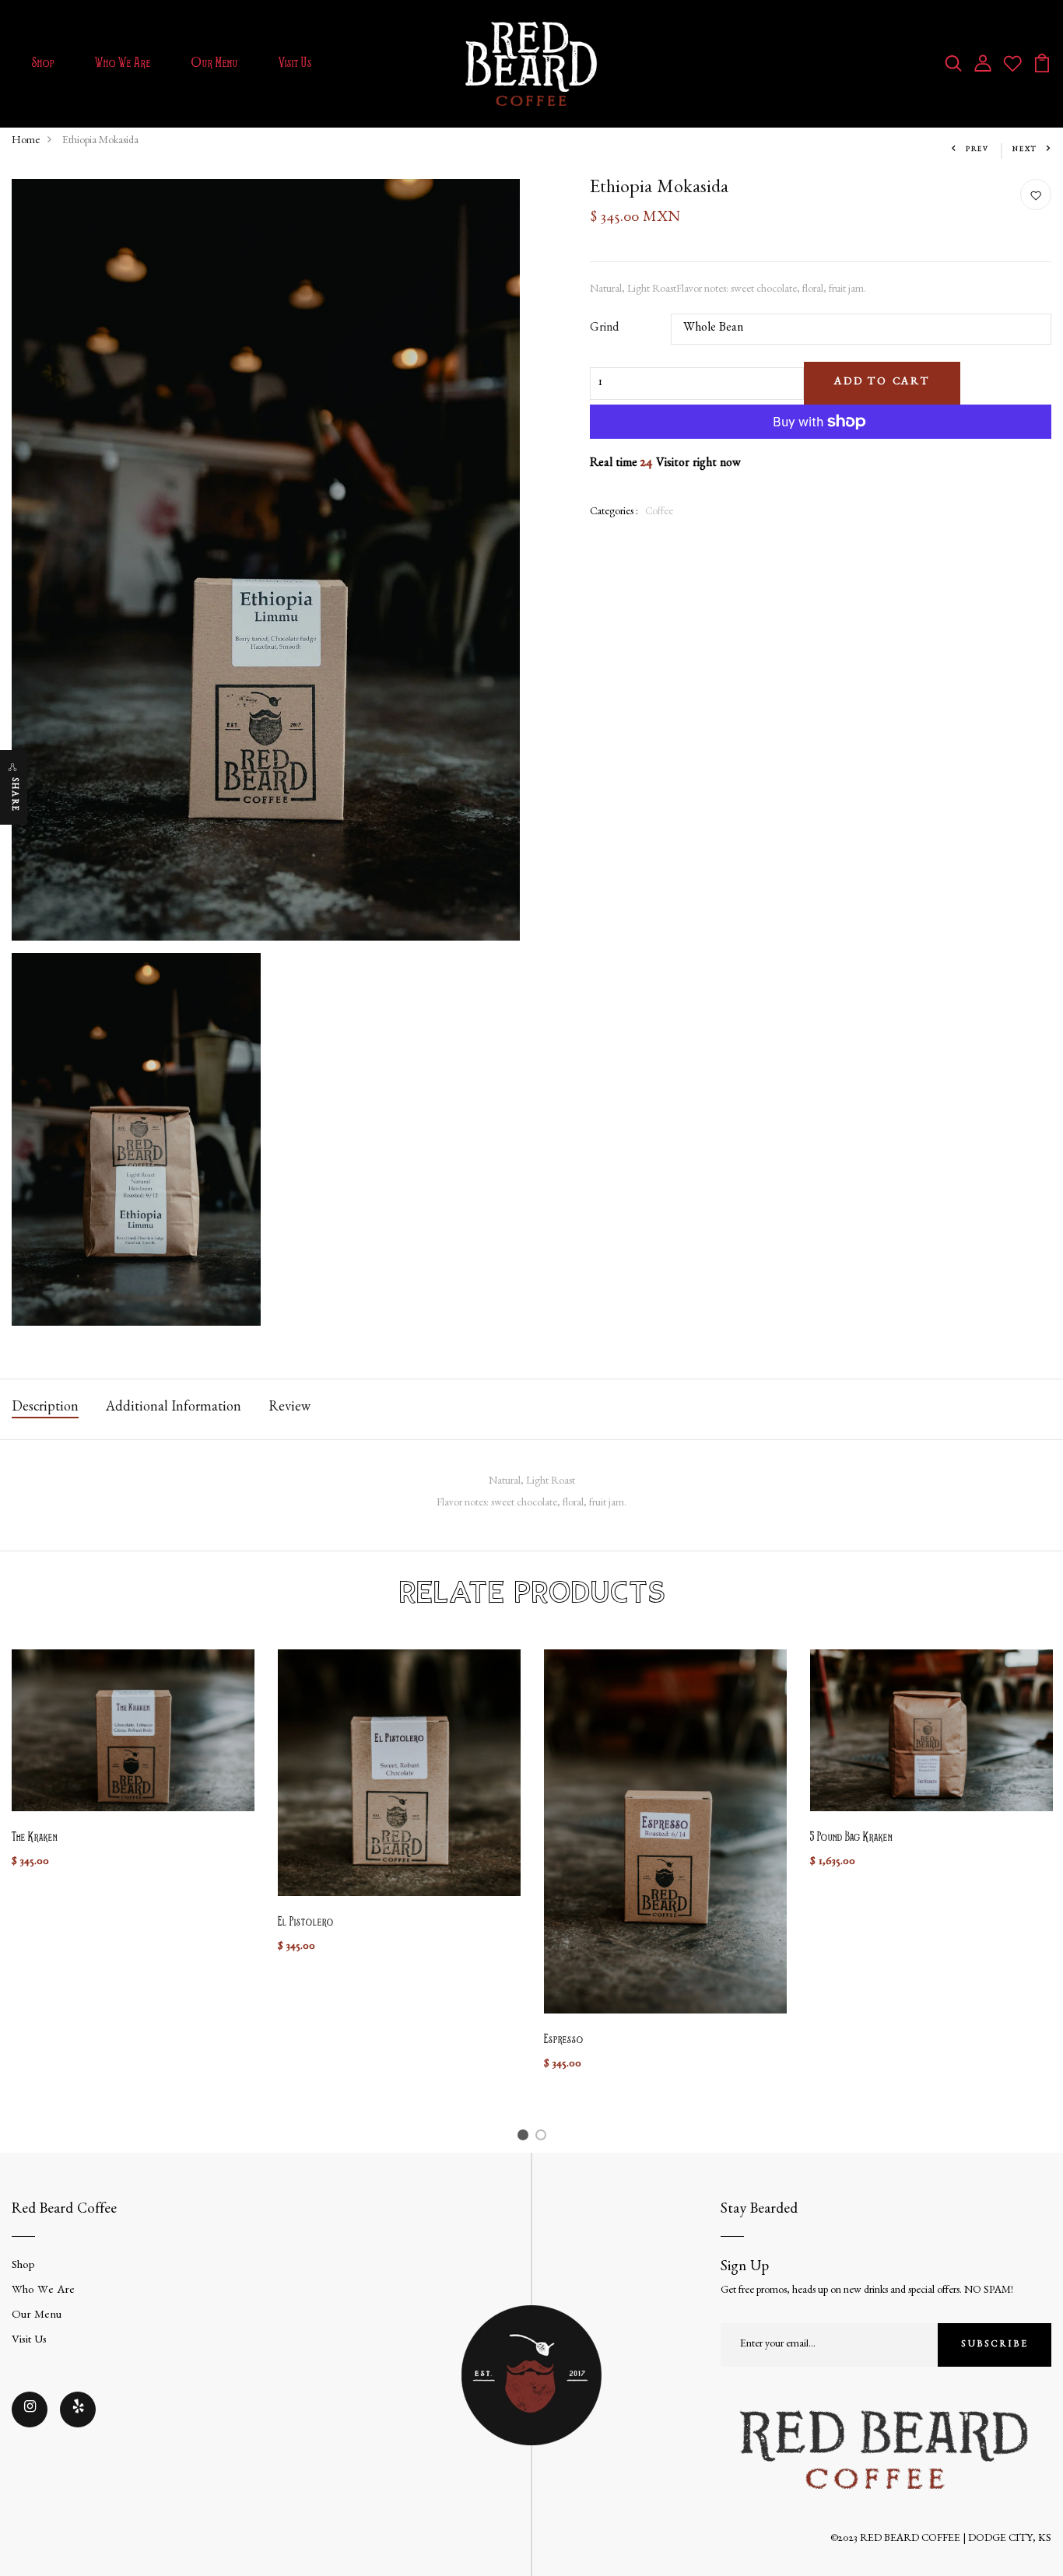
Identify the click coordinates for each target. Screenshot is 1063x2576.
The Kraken (35, 1838)
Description (45, 1409)
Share (14, 794)
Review (289, 1409)
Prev (977, 150)
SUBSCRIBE (995, 2345)
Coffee (659, 513)
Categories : (614, 513)
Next (1025, 150)
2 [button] (544, 2138)
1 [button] (525, 2138)
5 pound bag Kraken (851, 1838)
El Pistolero (306, 1922)
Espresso (564, 2040)
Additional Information (174, 1409)
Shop (43, 63)
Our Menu (215, 63)
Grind (604, 329)
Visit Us (295, 63)
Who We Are (123, 63)
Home (26, 142)
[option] (133, 1773)
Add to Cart (882, 383)
